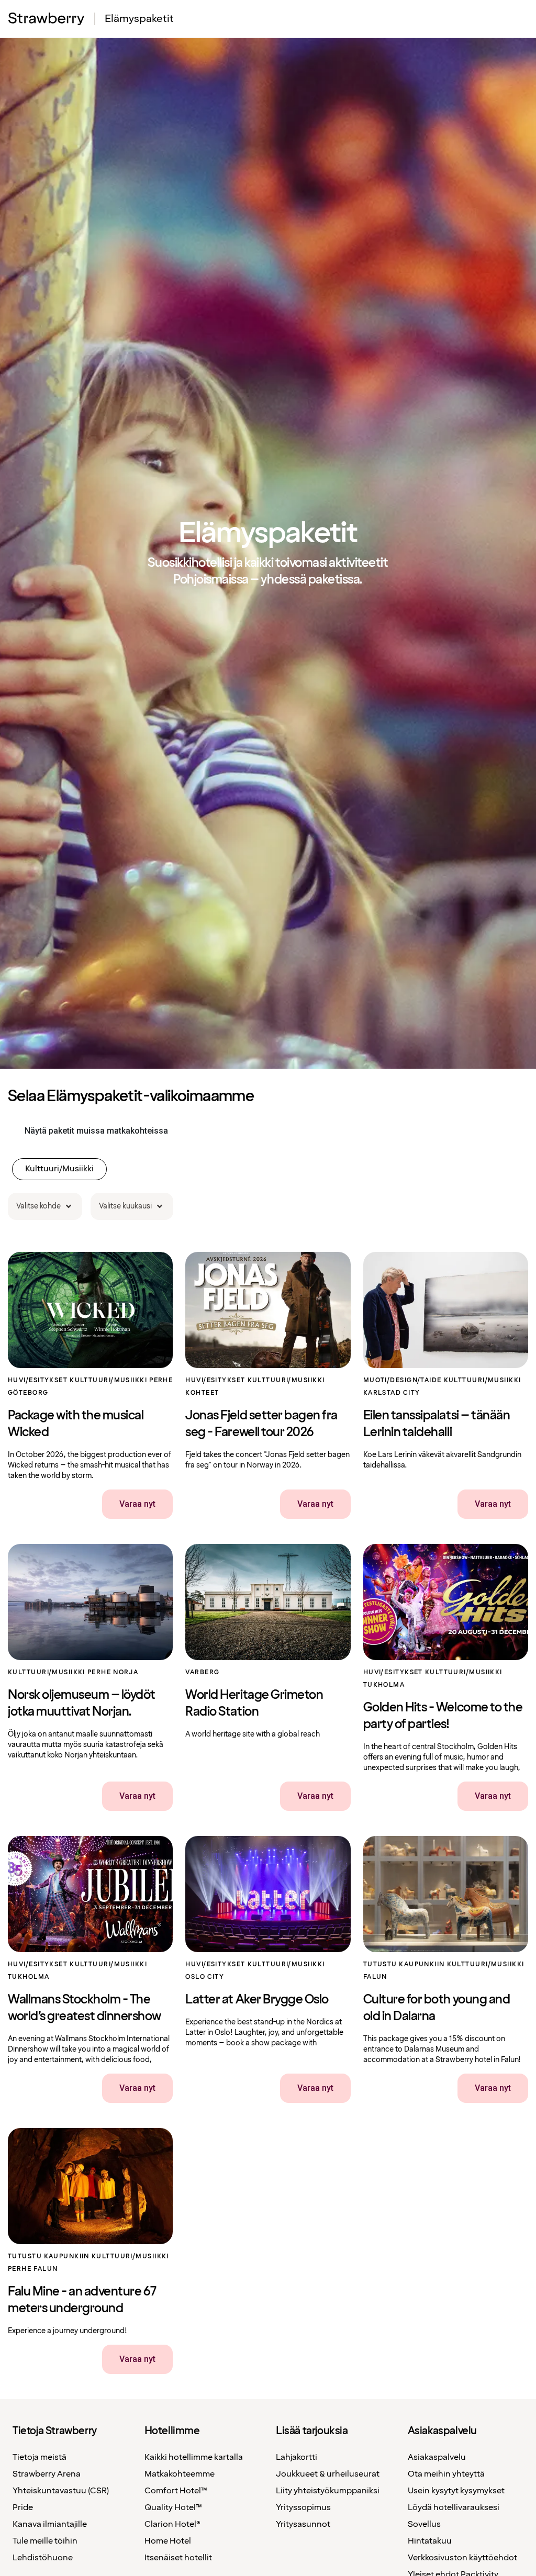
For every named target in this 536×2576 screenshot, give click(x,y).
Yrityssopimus (303, 2508)
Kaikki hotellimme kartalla (194, 2457)
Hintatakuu (430, 2541)
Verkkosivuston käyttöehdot (462, 2558)
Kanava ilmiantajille (50, 2524)
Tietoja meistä (40, 2457)
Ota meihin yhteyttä (446, 2474)
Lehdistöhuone (43, 2558)
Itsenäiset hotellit (178, 2558)
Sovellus (424, 2524)
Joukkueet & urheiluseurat (328, 2474)
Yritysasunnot (303, 2524)
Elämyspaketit (139, 19)
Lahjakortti (297, 2457)
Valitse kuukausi (125, 1206)
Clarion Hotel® (172, 2524)
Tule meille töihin (45, 2541)
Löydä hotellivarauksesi (454, 2508)
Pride (23, 2508)
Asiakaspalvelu (437, 2457)
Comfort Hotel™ (176, 2491)
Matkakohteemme (180, 2474)
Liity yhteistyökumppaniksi (328, 2491)
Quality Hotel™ (173, 2508)
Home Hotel (168, 2541)
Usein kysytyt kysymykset (456, 2491)
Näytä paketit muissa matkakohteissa (96, 1131)
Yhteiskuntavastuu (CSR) (61, 2491)
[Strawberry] (47, 19)
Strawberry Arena (47, 2474)
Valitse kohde (38, 1206)
